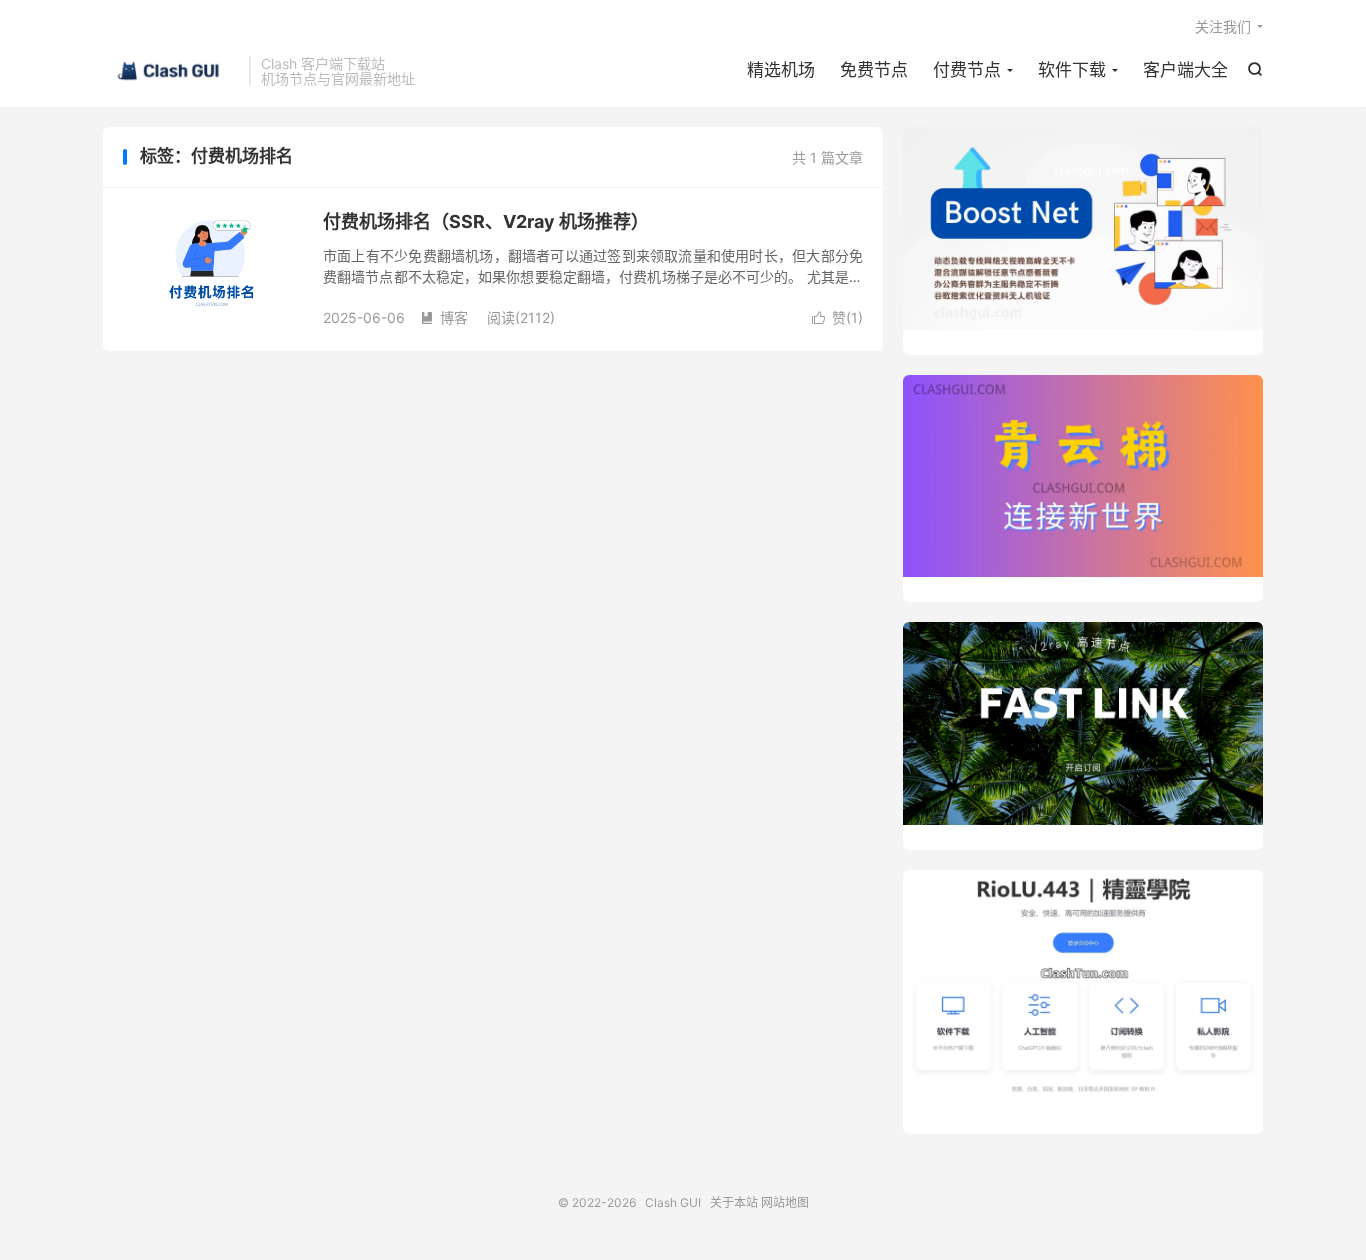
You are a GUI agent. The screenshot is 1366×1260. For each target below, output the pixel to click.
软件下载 (1072, 70)
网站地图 (785, 1202)
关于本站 (734, 1202)
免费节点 (874, 70)
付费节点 (967, 70)
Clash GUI (171, 71)
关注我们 (1223, 26)
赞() (837, 317)
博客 (444, 317)
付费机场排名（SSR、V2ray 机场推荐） (486, 221)
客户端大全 (1185, 70)
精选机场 (781, 70)
